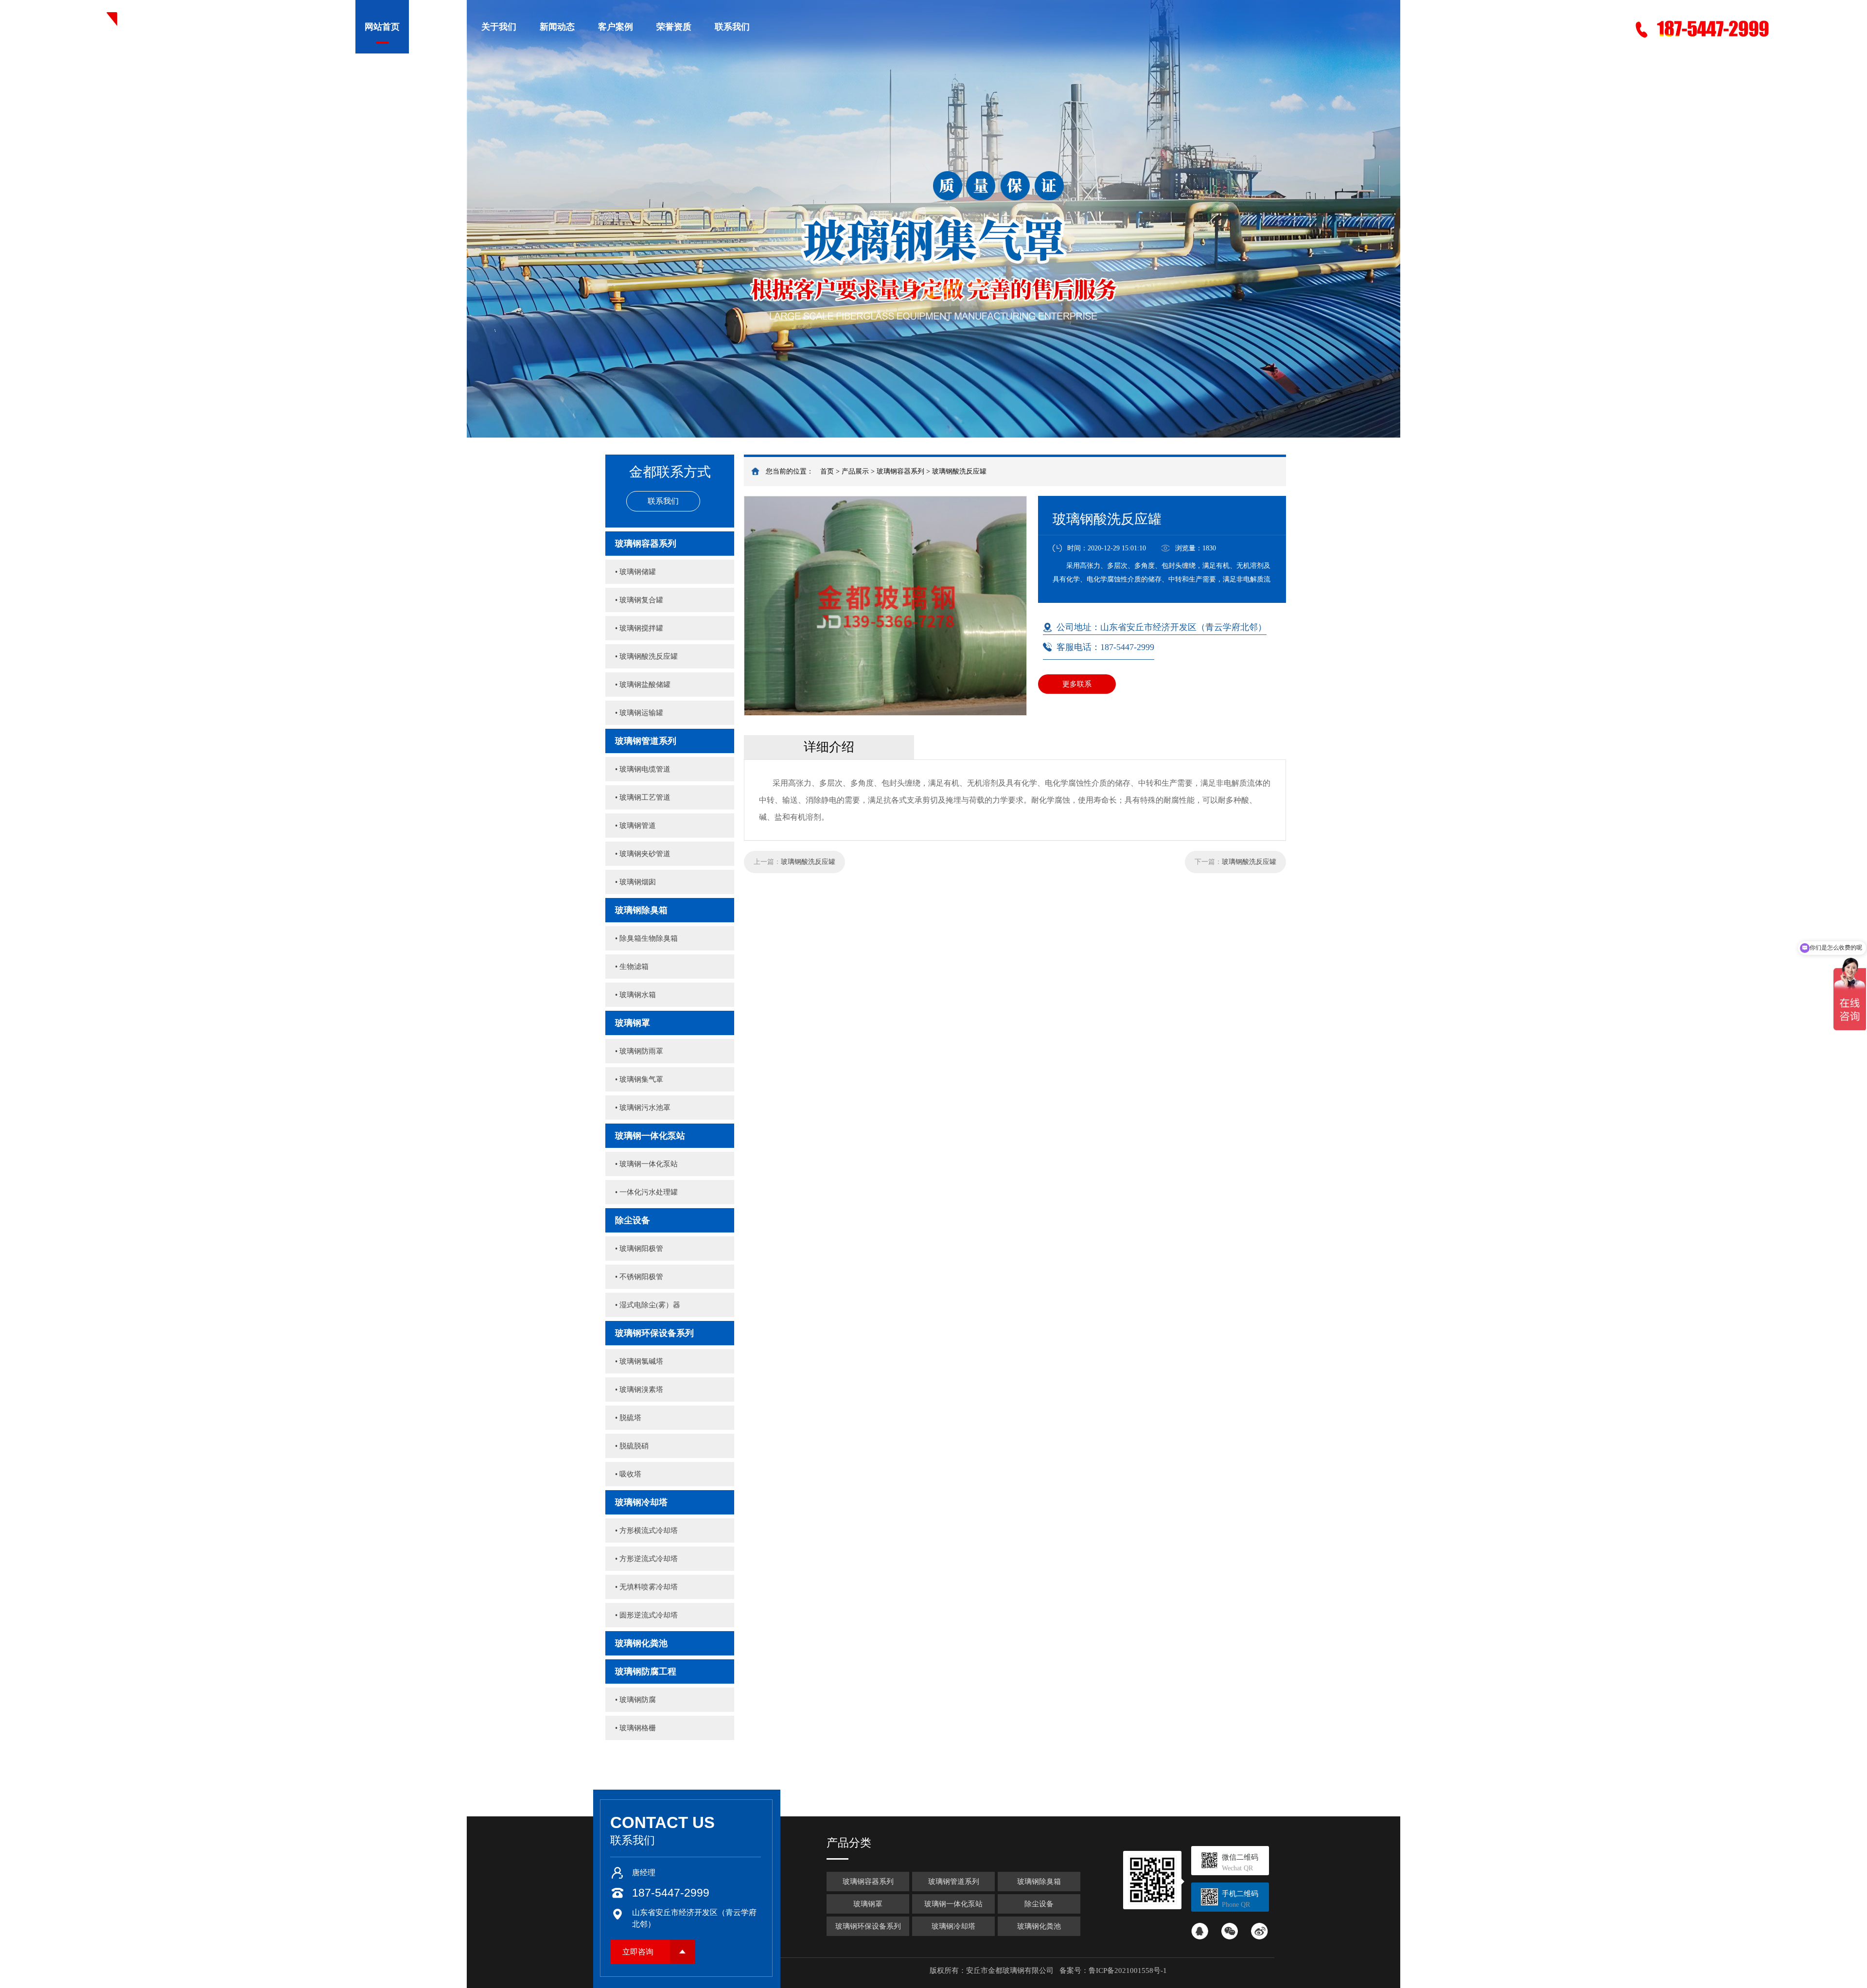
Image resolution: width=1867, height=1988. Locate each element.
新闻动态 (557, 27)
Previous (17, 219)
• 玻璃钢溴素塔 (639, 1390)
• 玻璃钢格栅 (635, 1728)
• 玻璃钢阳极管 (639, 1249)
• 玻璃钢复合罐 (639, 600)
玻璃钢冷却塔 (641, 1502)
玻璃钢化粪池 (641, 1643)
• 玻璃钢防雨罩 (639, 1051)
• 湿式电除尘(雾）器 (648, 1305)
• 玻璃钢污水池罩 (643, 1108)
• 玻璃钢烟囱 (635, 882)
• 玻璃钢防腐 (635, 1700)
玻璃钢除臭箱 (641, 910)
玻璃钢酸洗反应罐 (959, 471)
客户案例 (616, 27)
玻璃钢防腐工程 (646, 1671)
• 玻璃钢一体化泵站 (646, 1164)
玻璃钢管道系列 (646, 741)
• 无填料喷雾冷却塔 (646, 1587)
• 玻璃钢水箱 (635, 995)
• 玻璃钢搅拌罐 (639, 628)
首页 (827, 471)
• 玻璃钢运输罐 (639, 713)
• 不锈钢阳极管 (639, 1277)
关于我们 (499, 27)
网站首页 (382, 27)
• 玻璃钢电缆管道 (643, 769)
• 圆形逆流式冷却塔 (646, 1615)
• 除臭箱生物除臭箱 (646, 938)
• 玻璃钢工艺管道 (643, 797)
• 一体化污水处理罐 (646, 1192)
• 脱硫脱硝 (632, 1446)
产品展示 (440, 27)
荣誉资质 (674, 27)
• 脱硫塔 (628, 1418)
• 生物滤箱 (632, 967)
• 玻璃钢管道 (635, 826)
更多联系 (1077, 684)
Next (1850, 219)
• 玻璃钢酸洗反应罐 (646, 656)
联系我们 (732, 27)
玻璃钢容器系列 (900, 471)
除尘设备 (633, 1220)
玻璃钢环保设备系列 (654, 1333)
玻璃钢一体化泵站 (650, 1136)
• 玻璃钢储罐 (635, 572)
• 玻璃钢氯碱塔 (639, 1361)
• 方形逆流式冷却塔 (646, 1559)
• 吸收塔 (628, 1474)
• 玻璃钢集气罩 (639, 1079)
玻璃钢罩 (633, 1023)
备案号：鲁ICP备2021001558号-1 (1113, 1970)
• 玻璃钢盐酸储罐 (643, 685)
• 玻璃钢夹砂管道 (643, 854)
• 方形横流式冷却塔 (646, 1531)
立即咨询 (638, 1952)
